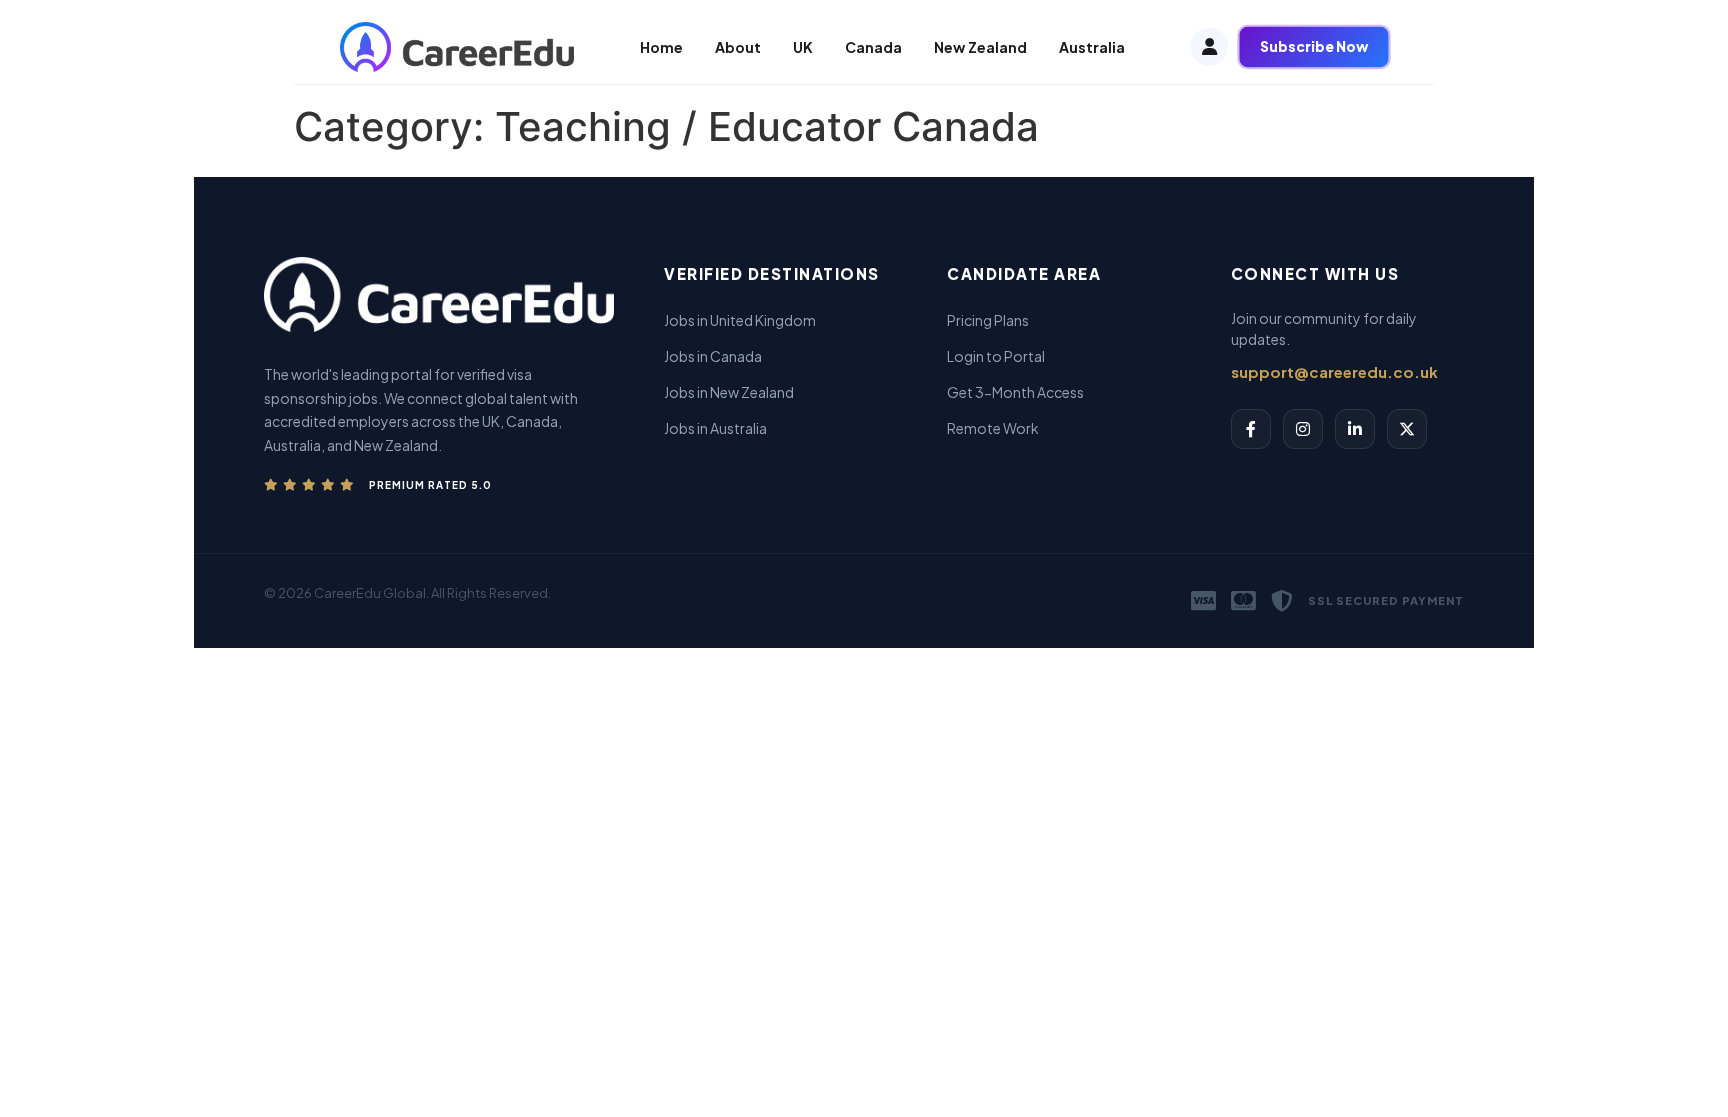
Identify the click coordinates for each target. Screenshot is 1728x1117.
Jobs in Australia (715, 428)
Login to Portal (996, 356)
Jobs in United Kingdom (740, 320)
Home (661, 47)
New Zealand (980, 47)
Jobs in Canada (713, 356)
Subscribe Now (1314, 46)
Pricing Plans (988, 320)
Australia (1092, 47)
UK (803, 47)
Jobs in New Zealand (729, 392)
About (738, 47)
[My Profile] (1209, 47)
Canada (873, 47)
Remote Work (993, 428)
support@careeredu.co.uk (1334, 371)
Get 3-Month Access (1015, 392)
